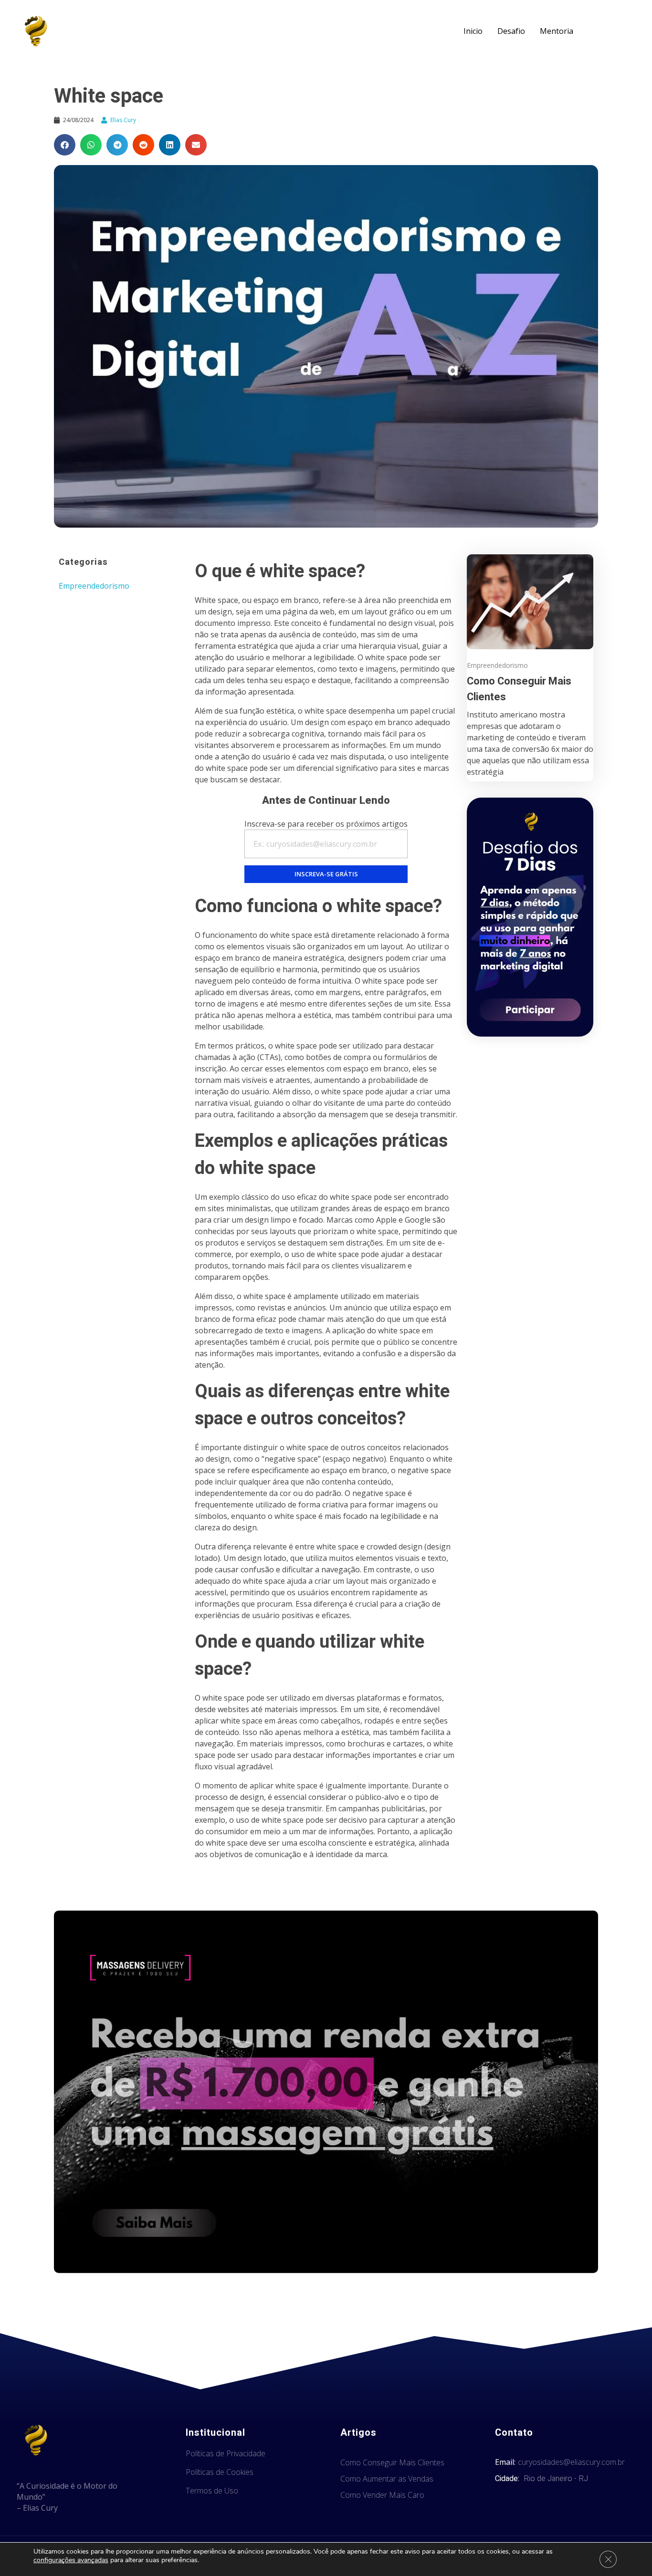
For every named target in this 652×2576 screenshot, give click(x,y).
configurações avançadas (71, 2560)
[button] (65, 145)
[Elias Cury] (36, 31)
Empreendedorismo (94, 586)
